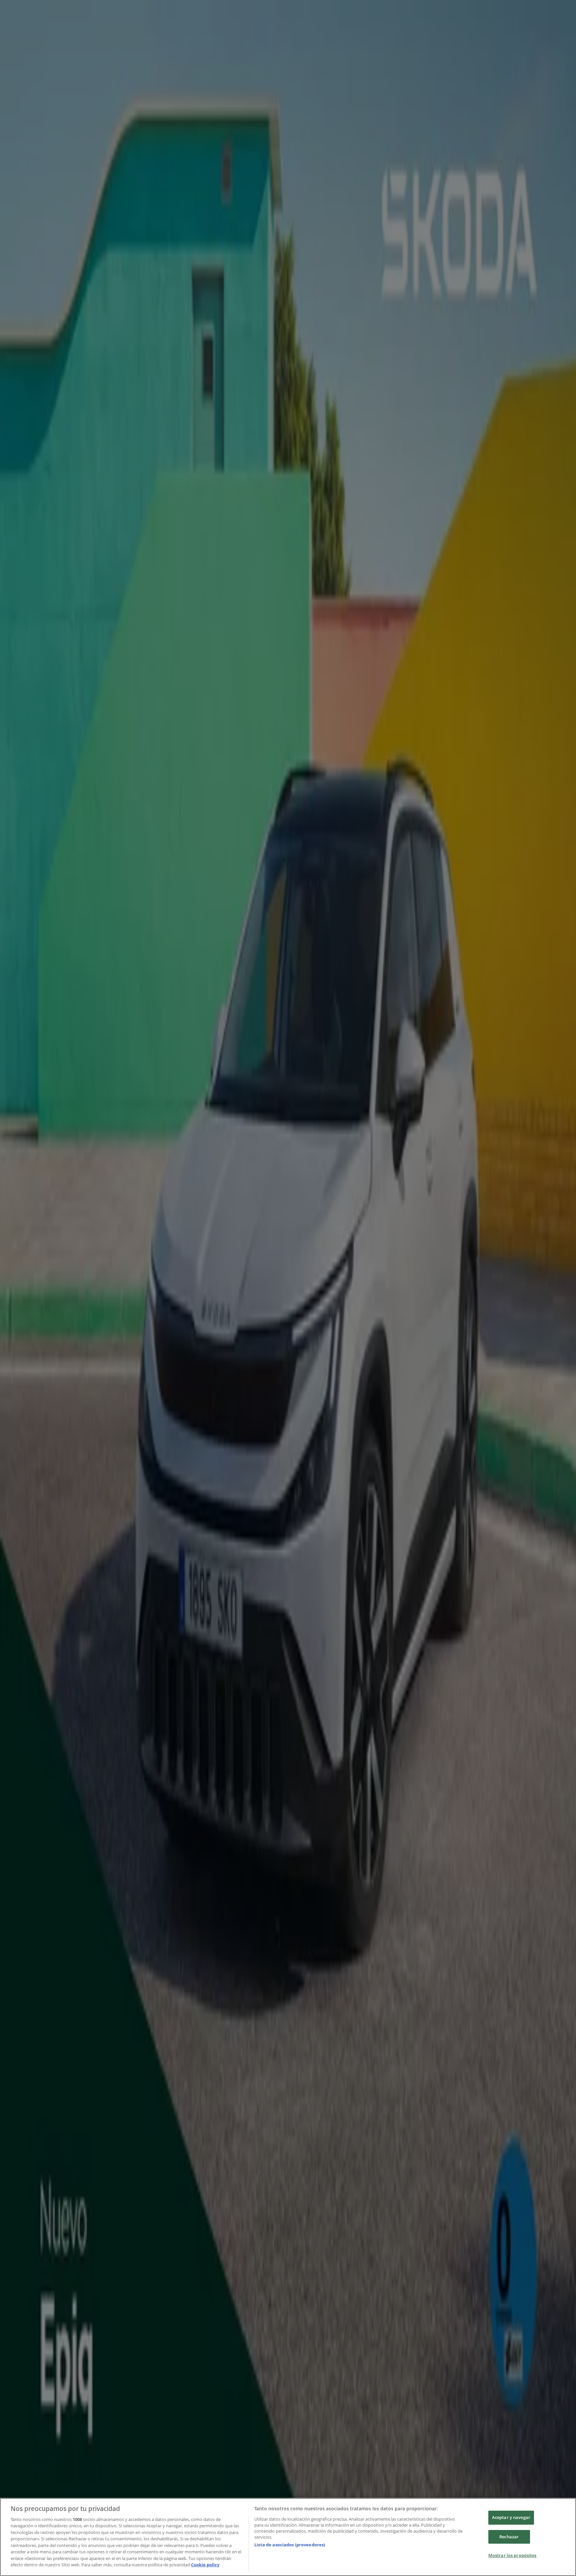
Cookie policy (205, 2565)
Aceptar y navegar (511, 2517)
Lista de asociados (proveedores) (290, 2545)
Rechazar (509, 2537)
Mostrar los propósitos (512, 2555)
